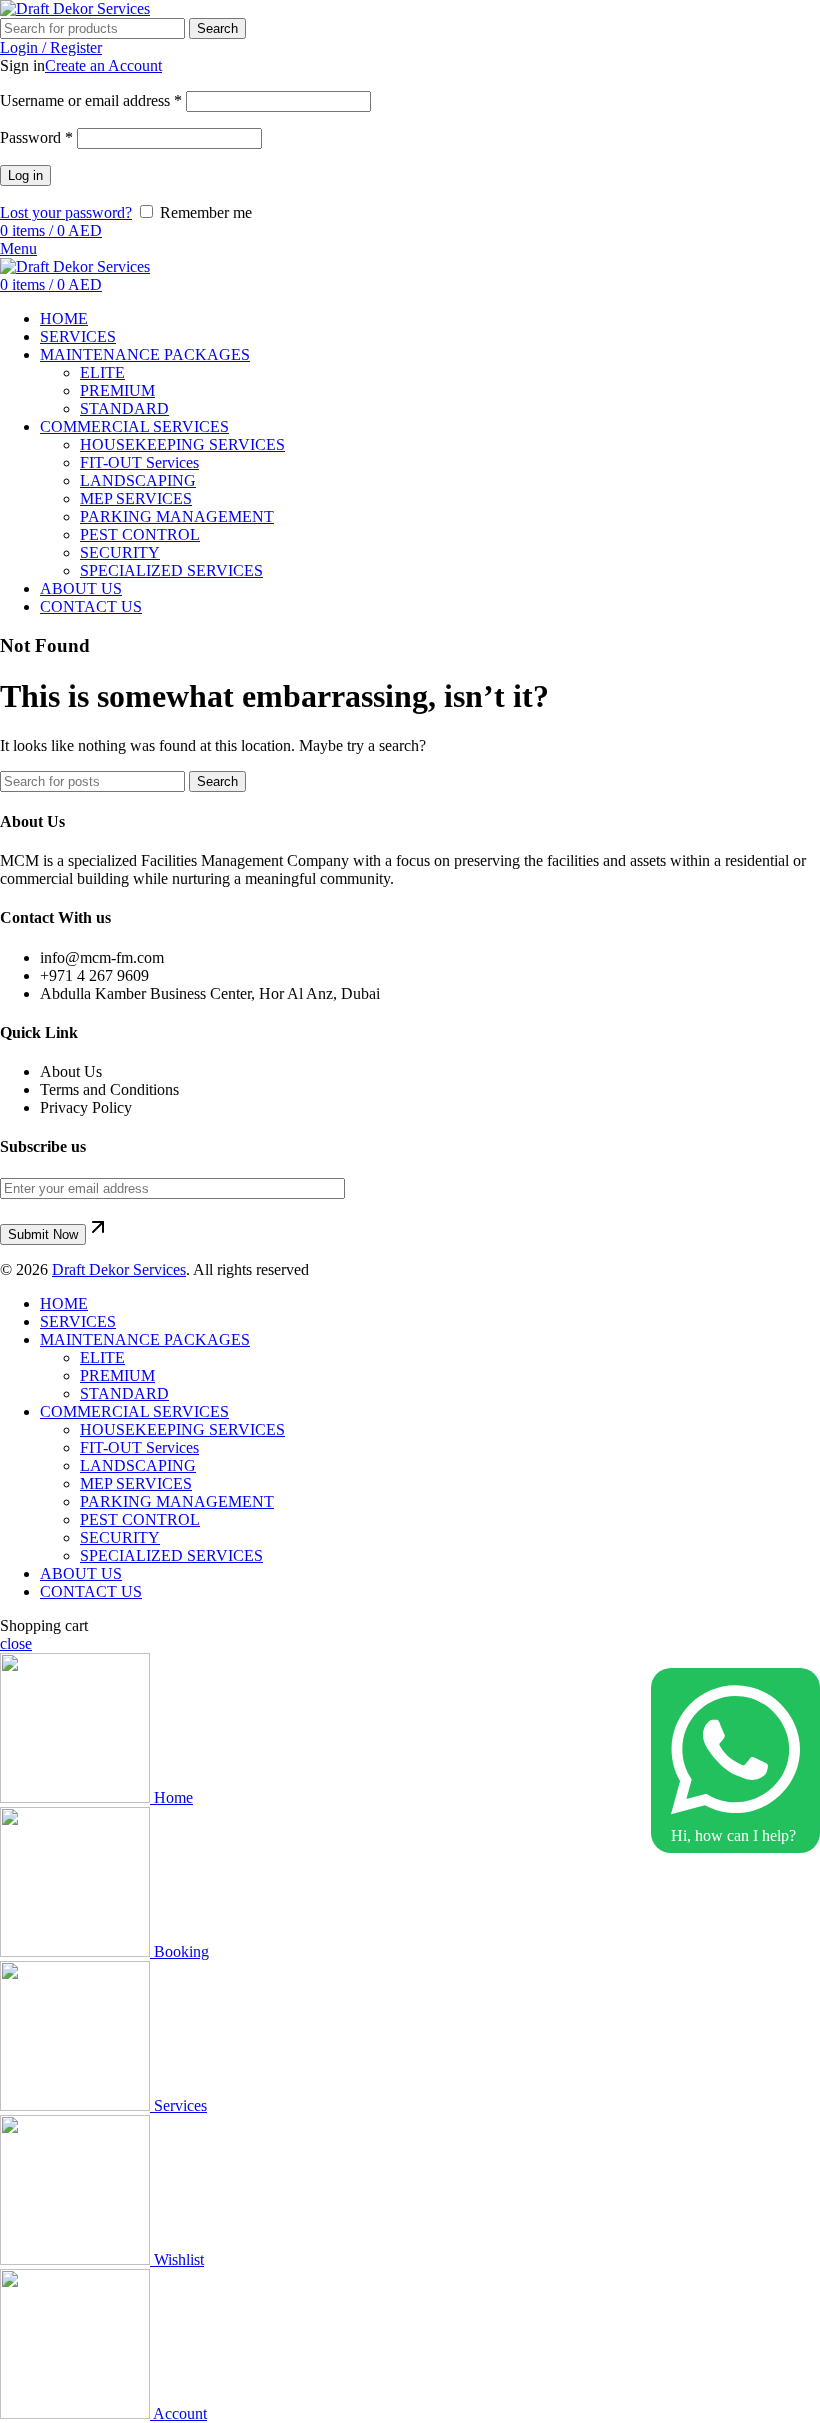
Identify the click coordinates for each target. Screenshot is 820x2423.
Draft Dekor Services (119, 1269)
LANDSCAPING (138, 480)
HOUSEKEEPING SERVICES (182, 444)
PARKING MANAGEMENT (177, 516)
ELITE (102, 372)
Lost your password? (66, 212)
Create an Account (103, 65)
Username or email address (91, 100)
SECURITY (120, 552)
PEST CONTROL (140, 534)
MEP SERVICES (136, 498)
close (16, 1643)
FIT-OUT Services (139, 462)
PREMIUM (117, 390)
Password (36, 137)
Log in (25, 175)
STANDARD (124, 408)
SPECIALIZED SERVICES (171, 570)
